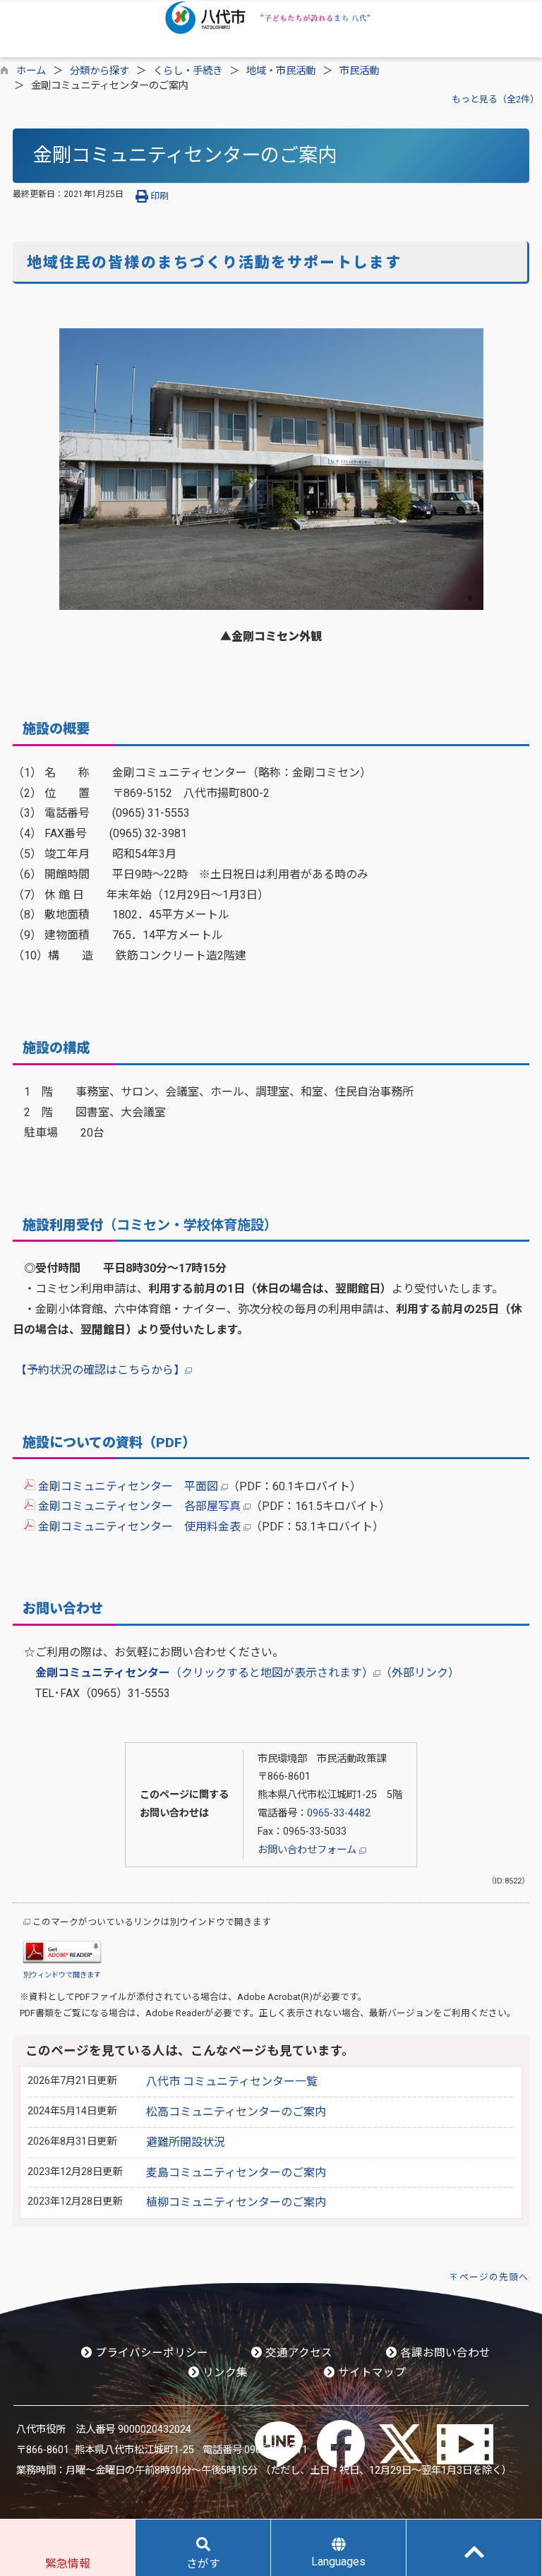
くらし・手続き (188, 71)
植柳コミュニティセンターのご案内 (236, 2202)
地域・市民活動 (281, 71)
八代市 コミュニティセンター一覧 (232, 2081)
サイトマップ (371, 2373)
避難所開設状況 (186, 2142)
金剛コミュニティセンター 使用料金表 (139, 1527)
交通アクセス (297, 2353)
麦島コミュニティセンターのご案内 (236, 2173)
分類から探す (100, 71)
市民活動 (359, 71)
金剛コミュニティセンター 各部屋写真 (139, 1506)
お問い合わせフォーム (308, 1850)
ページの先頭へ (494, 2277)
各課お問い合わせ (444, 2353)
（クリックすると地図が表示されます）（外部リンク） (247, 1673)
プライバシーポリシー (150, 2353)
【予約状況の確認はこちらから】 (100, 1370)
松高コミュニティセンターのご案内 (236, 2112)
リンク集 (224, 2373)
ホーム (31, 71)
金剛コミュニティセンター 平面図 (128, 1486)
